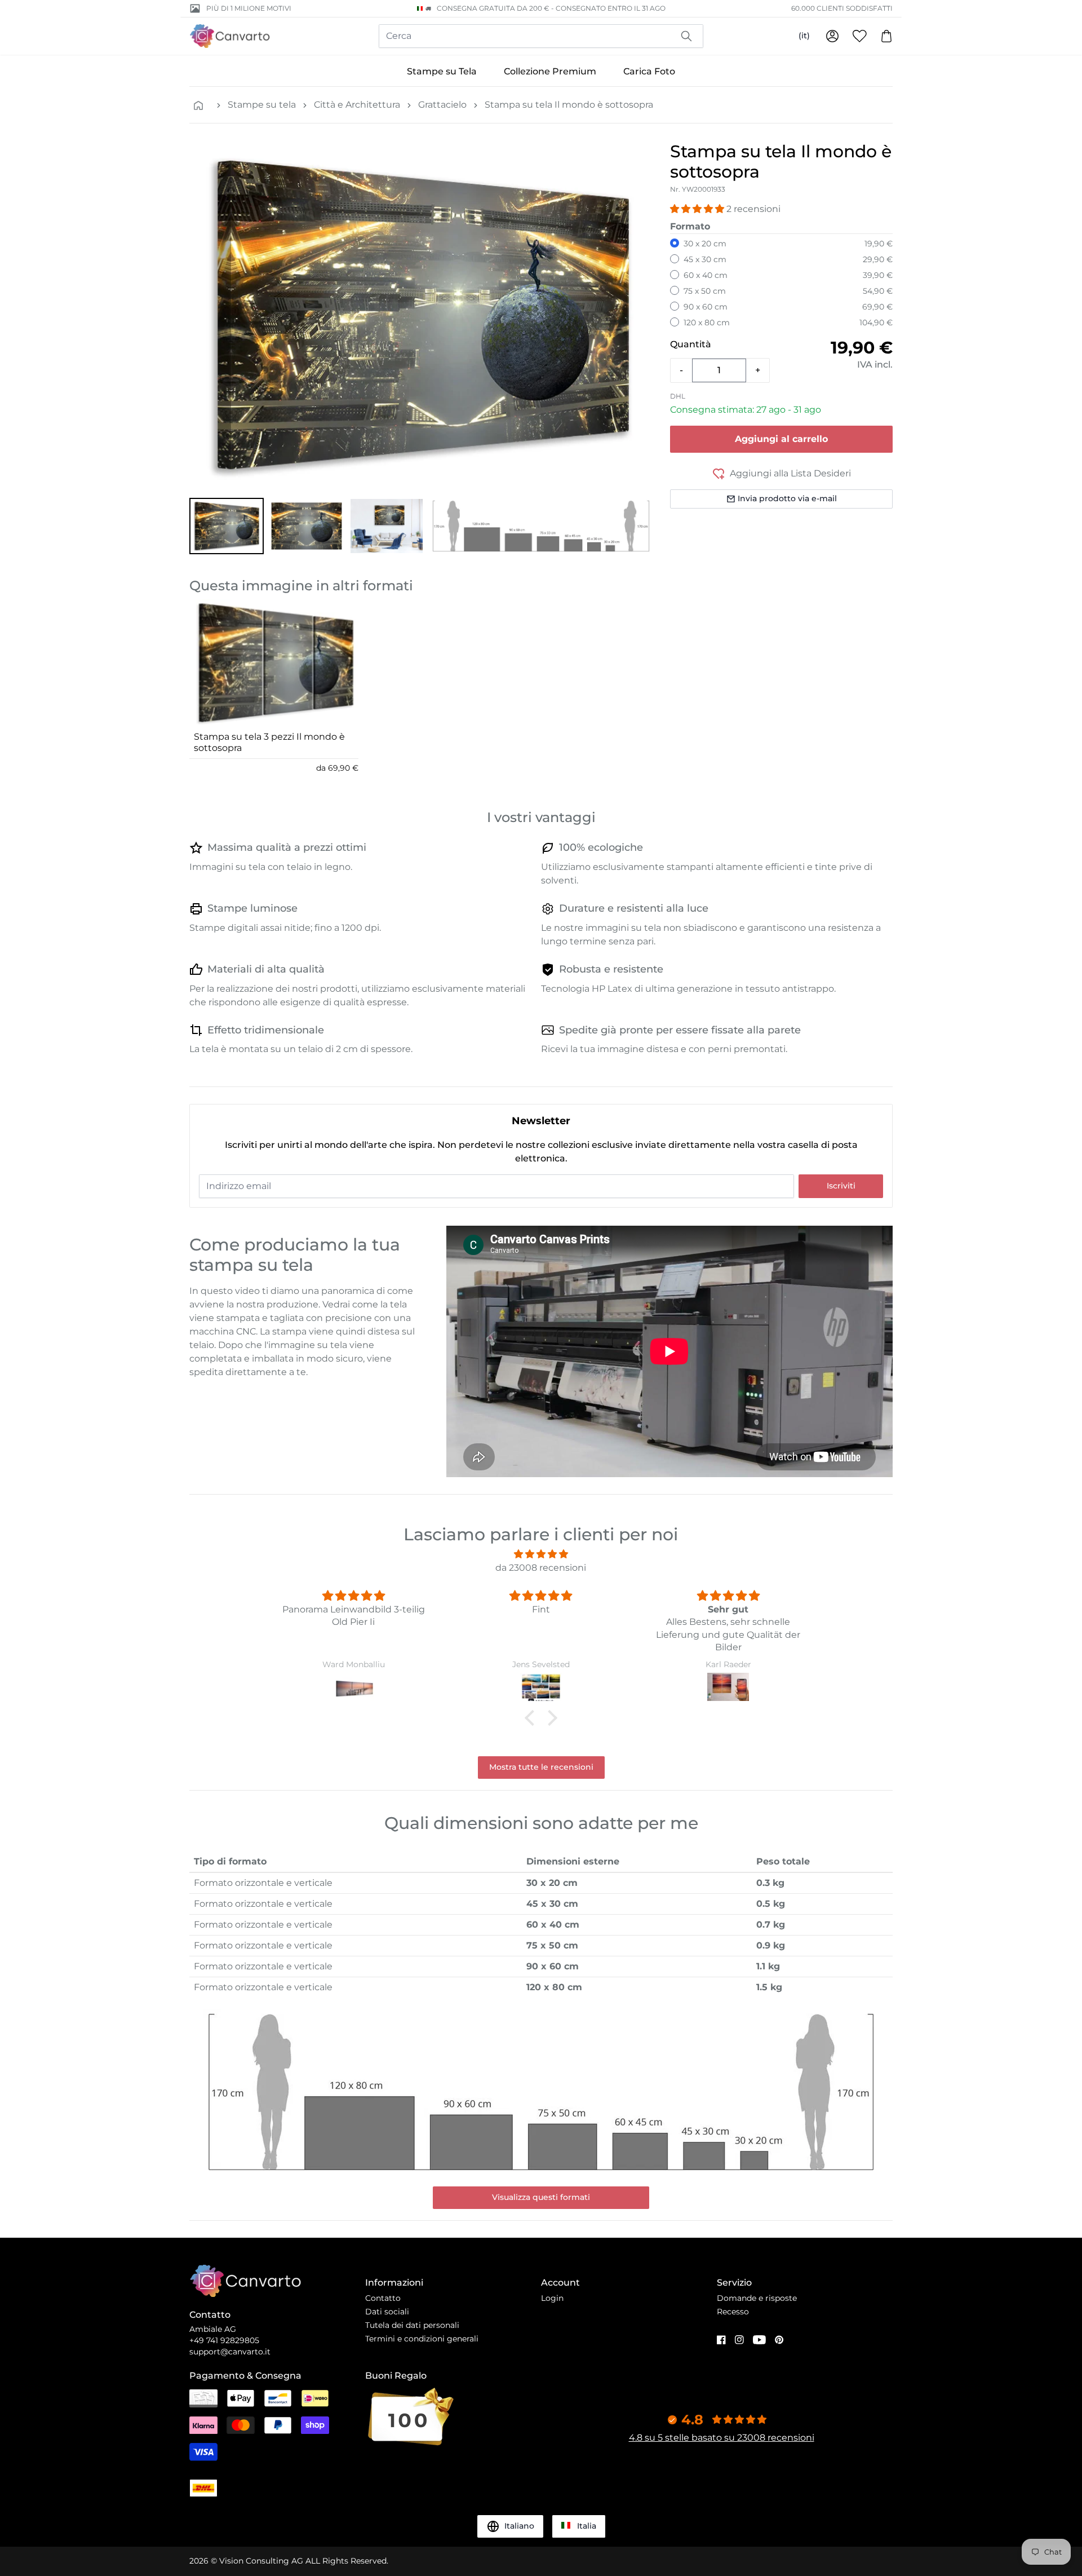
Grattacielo (442, 105)
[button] (227, 526)
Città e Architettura (357, 105)
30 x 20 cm (705, 244)
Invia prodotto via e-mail (787, 498)
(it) (804, 36)
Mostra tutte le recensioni (541, 1767)
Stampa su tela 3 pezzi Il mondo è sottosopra (269, 742)
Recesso (733, 2312)
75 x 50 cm (705, 291)
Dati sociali (387, 2312)
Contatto (383, 2298)
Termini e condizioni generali (422, 2339)
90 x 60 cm (706, 307)
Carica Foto (649, 71)
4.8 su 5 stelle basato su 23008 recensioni (722, 2438)
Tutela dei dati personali (412, 2325)
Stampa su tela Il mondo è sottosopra (569, 105)
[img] (541, 1554)
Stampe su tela (262, 105)
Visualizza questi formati (541, 2197)
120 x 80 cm (707, 322)
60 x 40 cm (706, 275)
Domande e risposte (757, 2298)
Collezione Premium (550, 71)
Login (552, 2298)
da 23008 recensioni (541, 1568)
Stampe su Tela (442, 71)
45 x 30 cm (705, 259)
